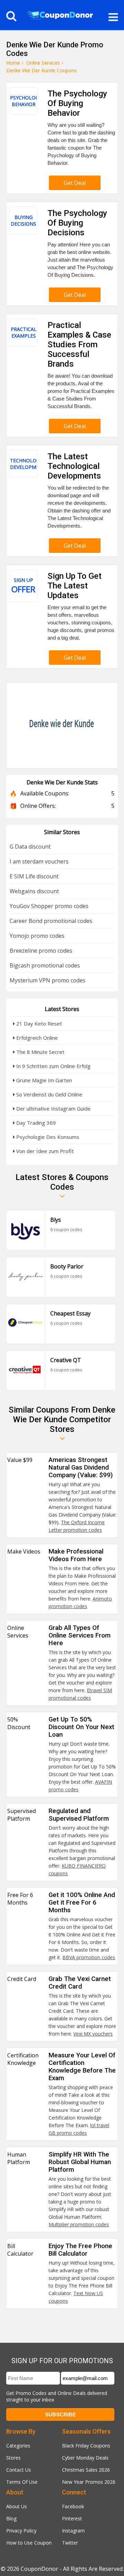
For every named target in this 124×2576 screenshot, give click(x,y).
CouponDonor (39, 2569)
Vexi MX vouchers (93, 2034)
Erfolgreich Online (36, 1038)
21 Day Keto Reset (38, 1023)
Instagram (73, 2531)
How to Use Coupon (29, 2543)
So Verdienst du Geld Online (49, 1094)
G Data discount (30, 847)
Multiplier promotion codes (79, 2224)
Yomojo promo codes (37, 936)
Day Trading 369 (35, 1123)
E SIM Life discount (34, 876)
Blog (11, 2518)
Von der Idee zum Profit (44, 1151)
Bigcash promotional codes (45, 965)
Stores (13, 2458)
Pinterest (72, 2518)
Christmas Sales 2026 (86, 2470)
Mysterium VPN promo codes (48, 980)
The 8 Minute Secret (40, 1052)
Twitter (70, 2543)
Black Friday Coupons (86, 2446)
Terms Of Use (22, 2482)
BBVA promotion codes (89, 1957)
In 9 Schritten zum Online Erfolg (53, 1066)
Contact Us (19, 2470)
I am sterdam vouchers (39, 861)
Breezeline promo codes (41, 951)
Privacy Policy (21, 2531)
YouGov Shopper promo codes (49, 906)
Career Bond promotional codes (51, 921)
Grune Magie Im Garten (43, 1080)
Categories (18, 2446)
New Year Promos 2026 (89, 2482)
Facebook (73, 2506)
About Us (17, 2506)
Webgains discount (34, 891)
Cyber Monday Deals (85, 2458)
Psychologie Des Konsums (47, 1137)
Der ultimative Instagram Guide (53, 1108)
